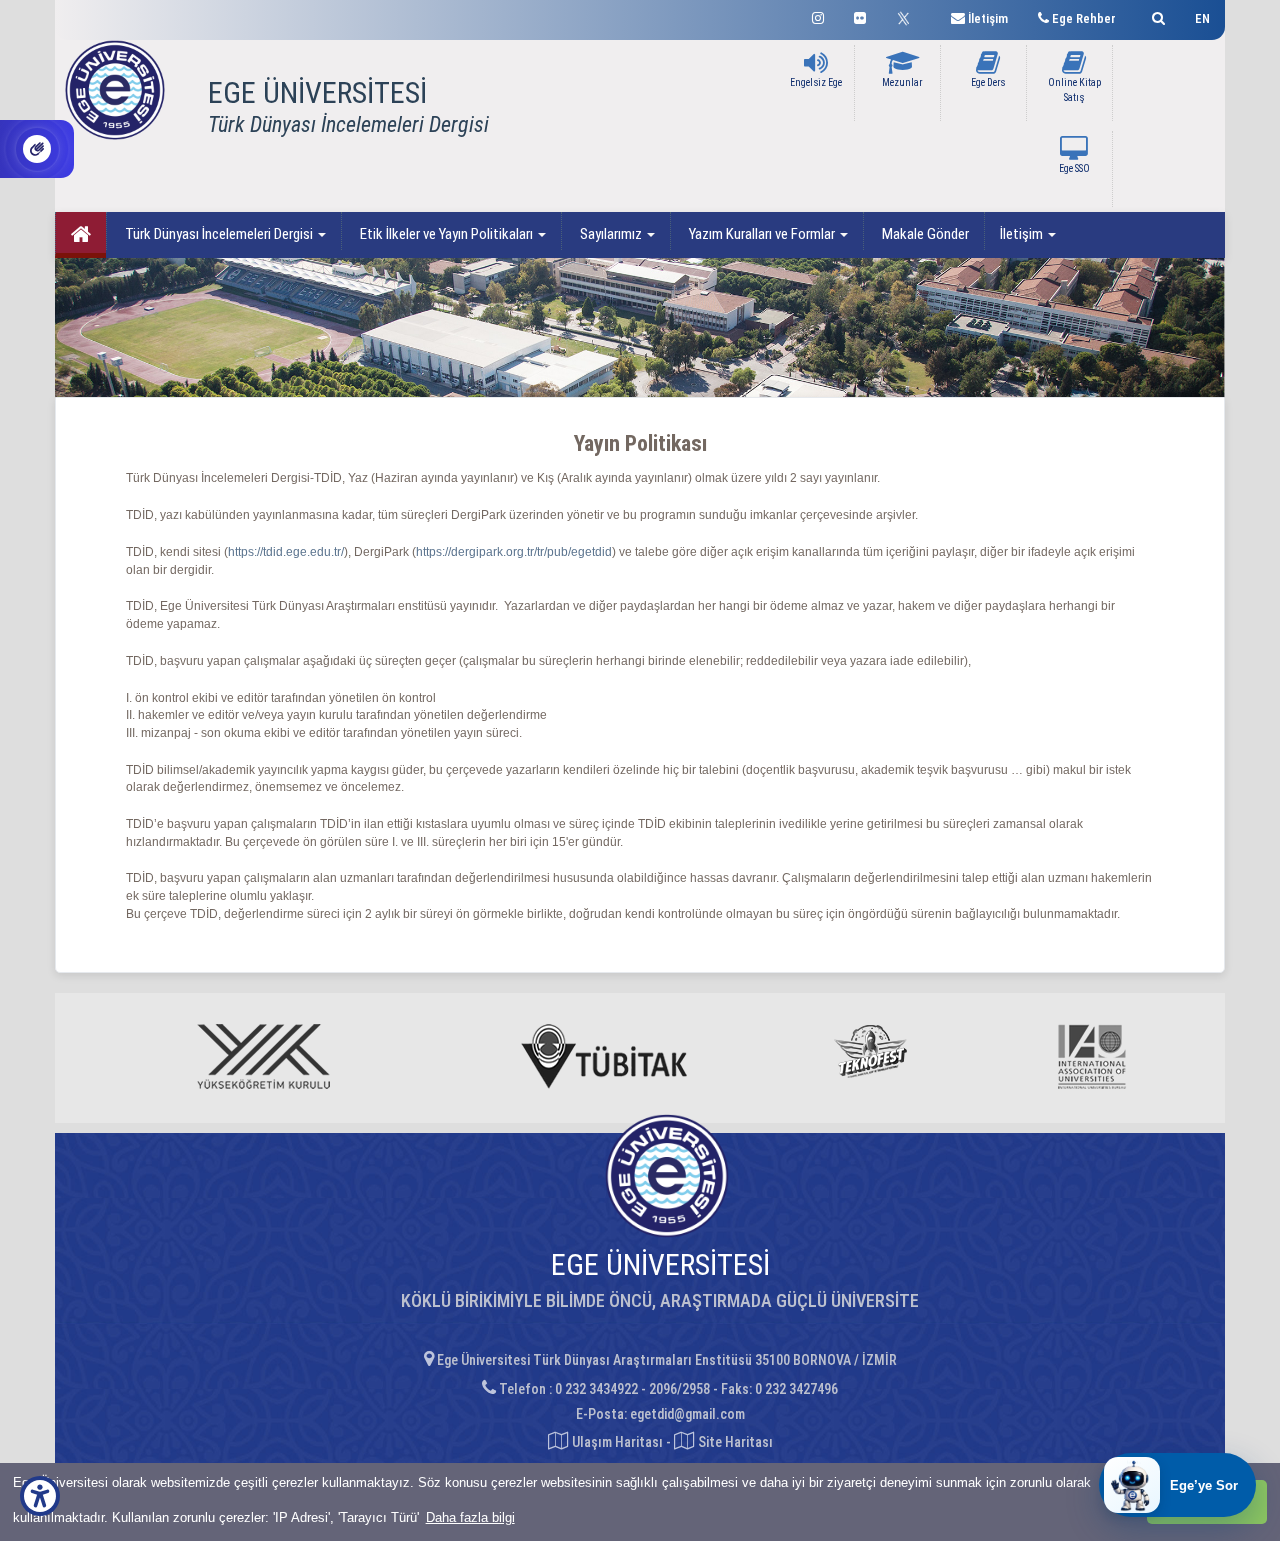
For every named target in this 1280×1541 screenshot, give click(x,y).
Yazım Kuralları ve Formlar (762, 234)
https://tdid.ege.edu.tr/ (286, 552)
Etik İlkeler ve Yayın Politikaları (446, 234)
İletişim (1023, 234)
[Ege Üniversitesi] (1155, 15)
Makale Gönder (924, 234)
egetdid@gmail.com (687, 1414)
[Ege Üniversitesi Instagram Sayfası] (818, 15)
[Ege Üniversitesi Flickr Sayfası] (860, 15)
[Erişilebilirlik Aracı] (40, 1496)
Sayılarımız (611, 234)
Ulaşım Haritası (616, 1442)
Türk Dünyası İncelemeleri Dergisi (219, 234)
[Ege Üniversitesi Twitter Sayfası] (908, 16)
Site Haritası (734, 1442)
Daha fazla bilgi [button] (470, 1517)
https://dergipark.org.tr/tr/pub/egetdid (514, 552)
